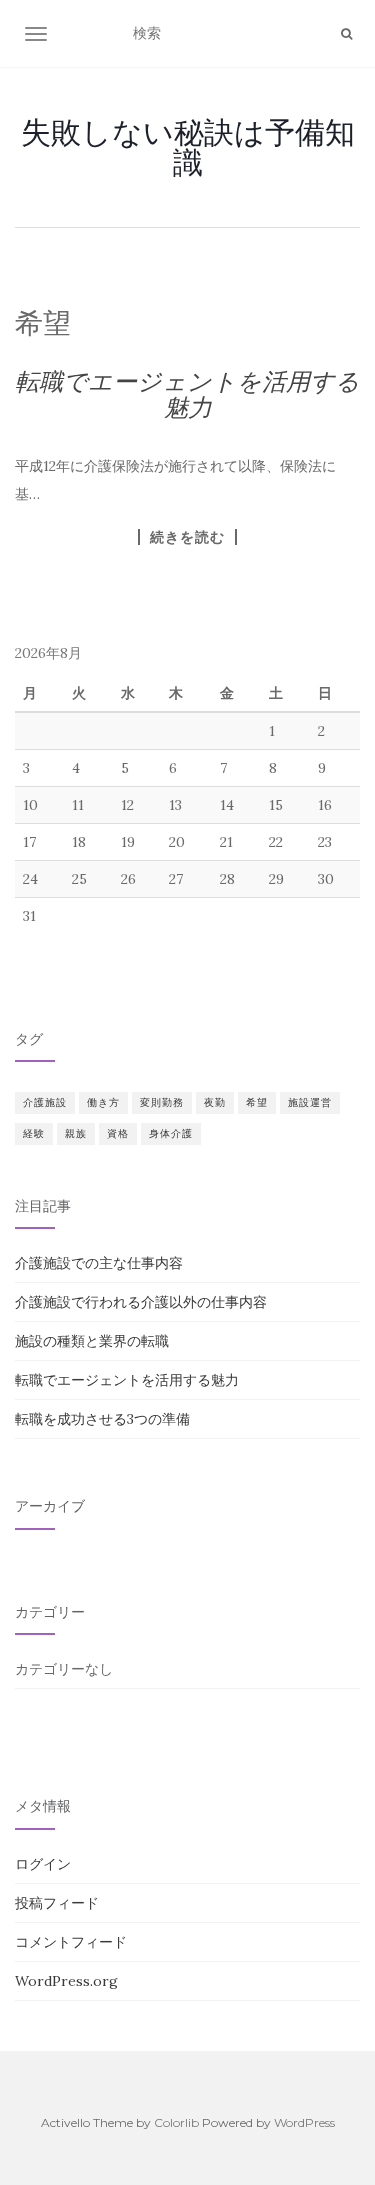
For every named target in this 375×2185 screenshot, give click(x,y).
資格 (118, 1133)
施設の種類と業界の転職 (92, 1341)
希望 (257, 1102)
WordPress (304, 2122)
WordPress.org (66, 1981)
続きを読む (187, 537)
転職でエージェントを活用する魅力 (187, 394)
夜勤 (215, 1102)
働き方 (103, 1102)
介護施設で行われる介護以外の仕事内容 (141, 1302)
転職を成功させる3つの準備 (102, 1419)
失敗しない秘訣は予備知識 (188, 147)
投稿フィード (57, 1903)
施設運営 (310, 1102)
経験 (34, 1133)
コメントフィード (71, 1942)
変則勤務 (162, 1102)
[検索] (346, 34)
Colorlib (176, 2122)
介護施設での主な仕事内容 (99, 1263)
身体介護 (171, 1133)
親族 (76, 1133)
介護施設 (45, 1102)
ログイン (43, 1864)
